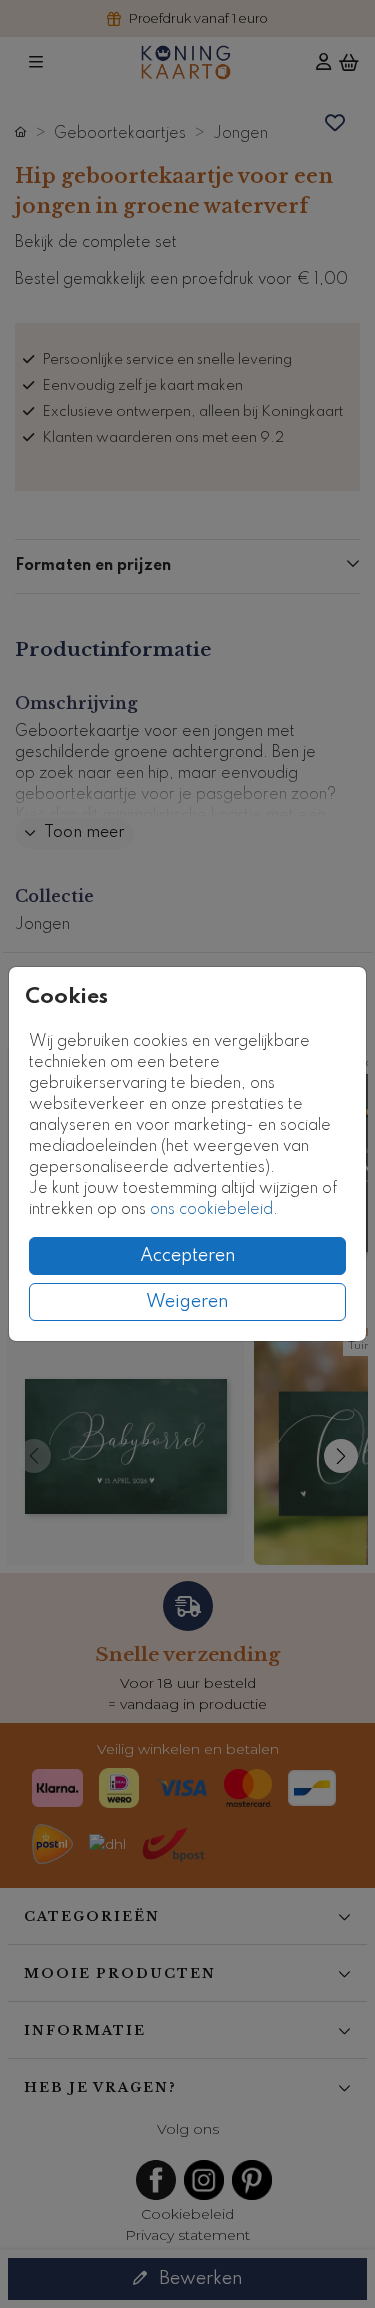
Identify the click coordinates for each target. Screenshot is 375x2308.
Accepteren (188, 1256)
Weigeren (187, 1302)
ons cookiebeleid (211, 1210)
